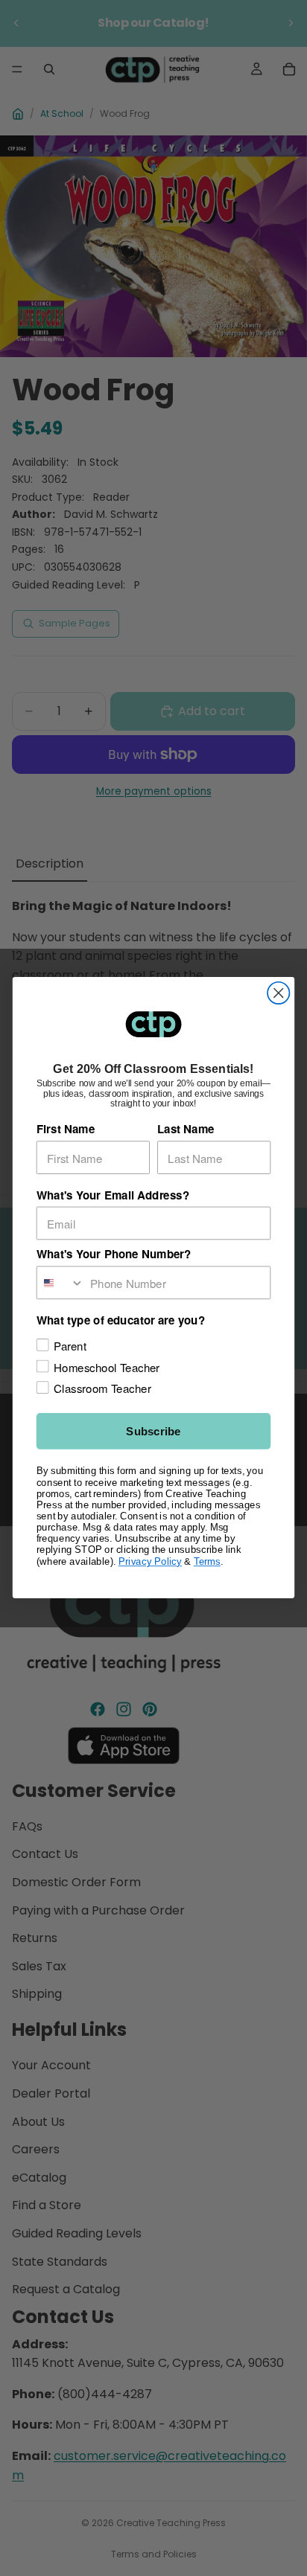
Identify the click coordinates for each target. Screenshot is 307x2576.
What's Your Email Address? (113, 1195)
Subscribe (153, 1432)
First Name (66, 1130)
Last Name (186, 1130)
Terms (207, 1561)
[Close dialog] (278, 993)
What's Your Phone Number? (114, 1255)
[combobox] (61, 1283)
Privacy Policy (150, 1561)
